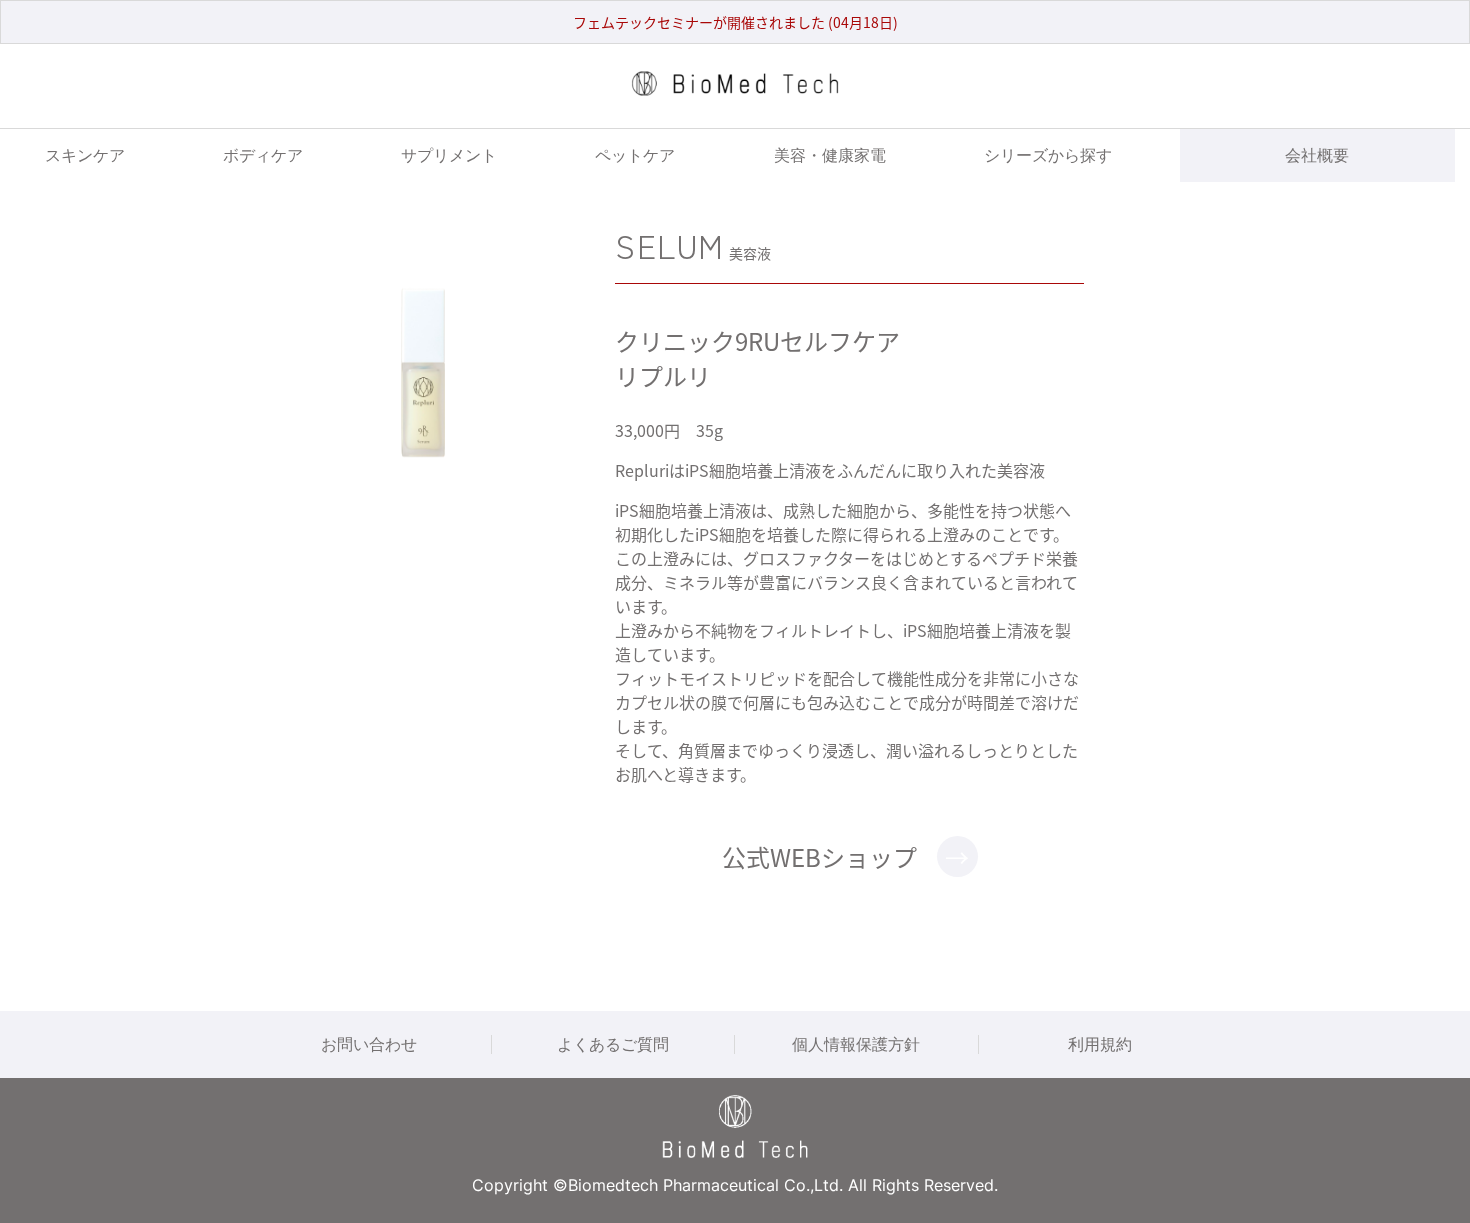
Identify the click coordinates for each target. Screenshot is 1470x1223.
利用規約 (1100, 1044)
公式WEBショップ (819, 856)
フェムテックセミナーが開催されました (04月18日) (735, 22)
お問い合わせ (369, 1044)
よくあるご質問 (613, 1044)
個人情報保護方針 (856, 1044)
